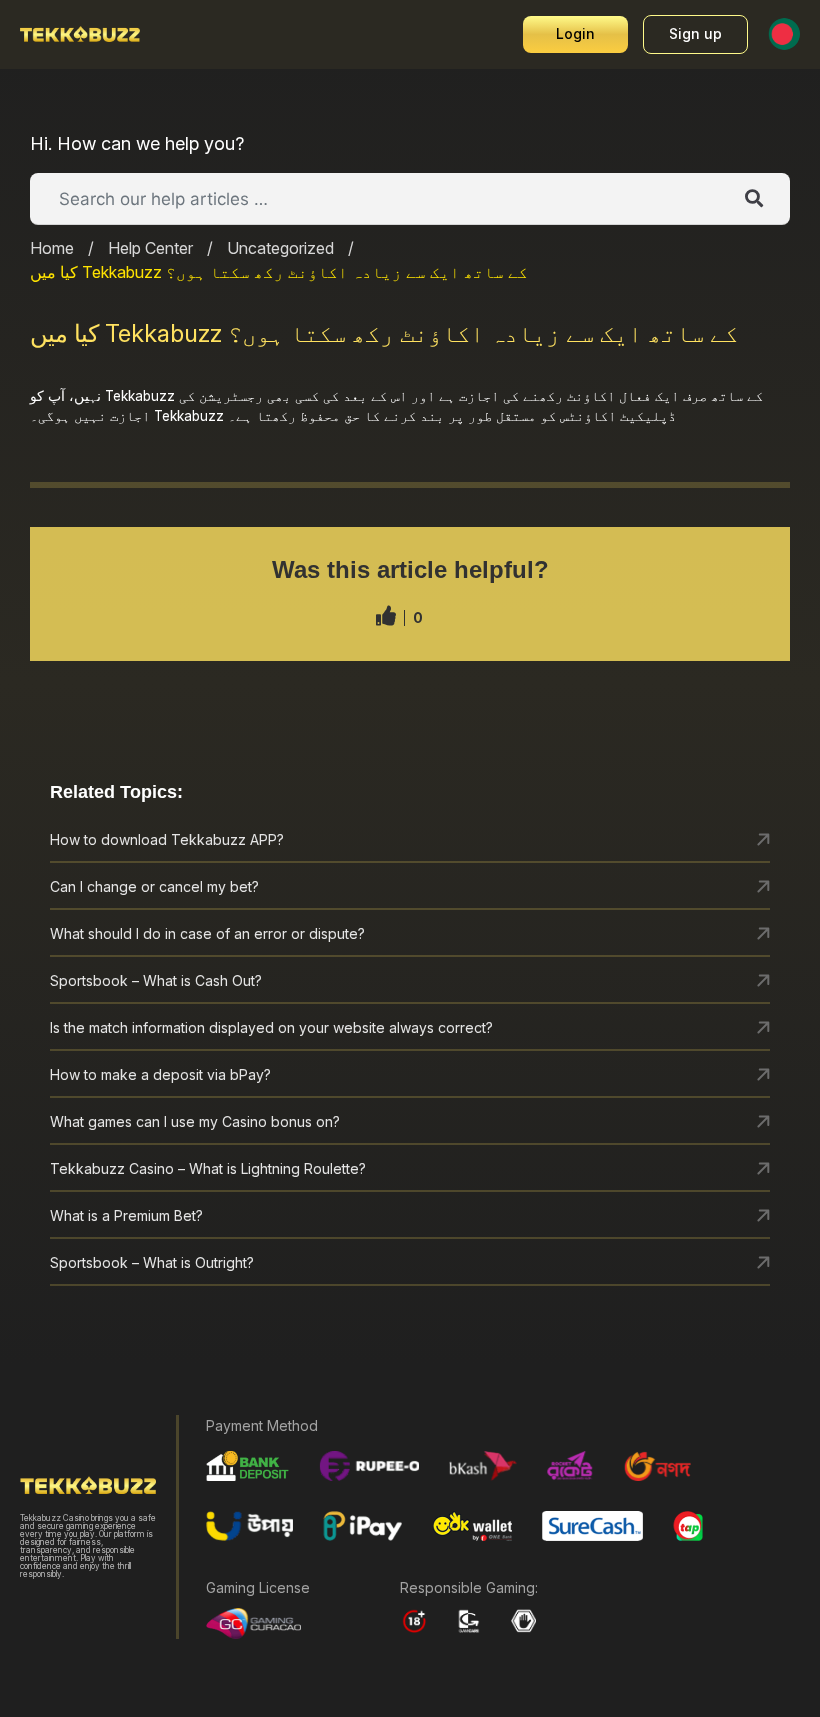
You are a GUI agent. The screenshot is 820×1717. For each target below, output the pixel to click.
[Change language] (784, 34)
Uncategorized (280, 248)
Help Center (150, 248)
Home (52, 248)
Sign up (695, 33)
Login (575, 33)
